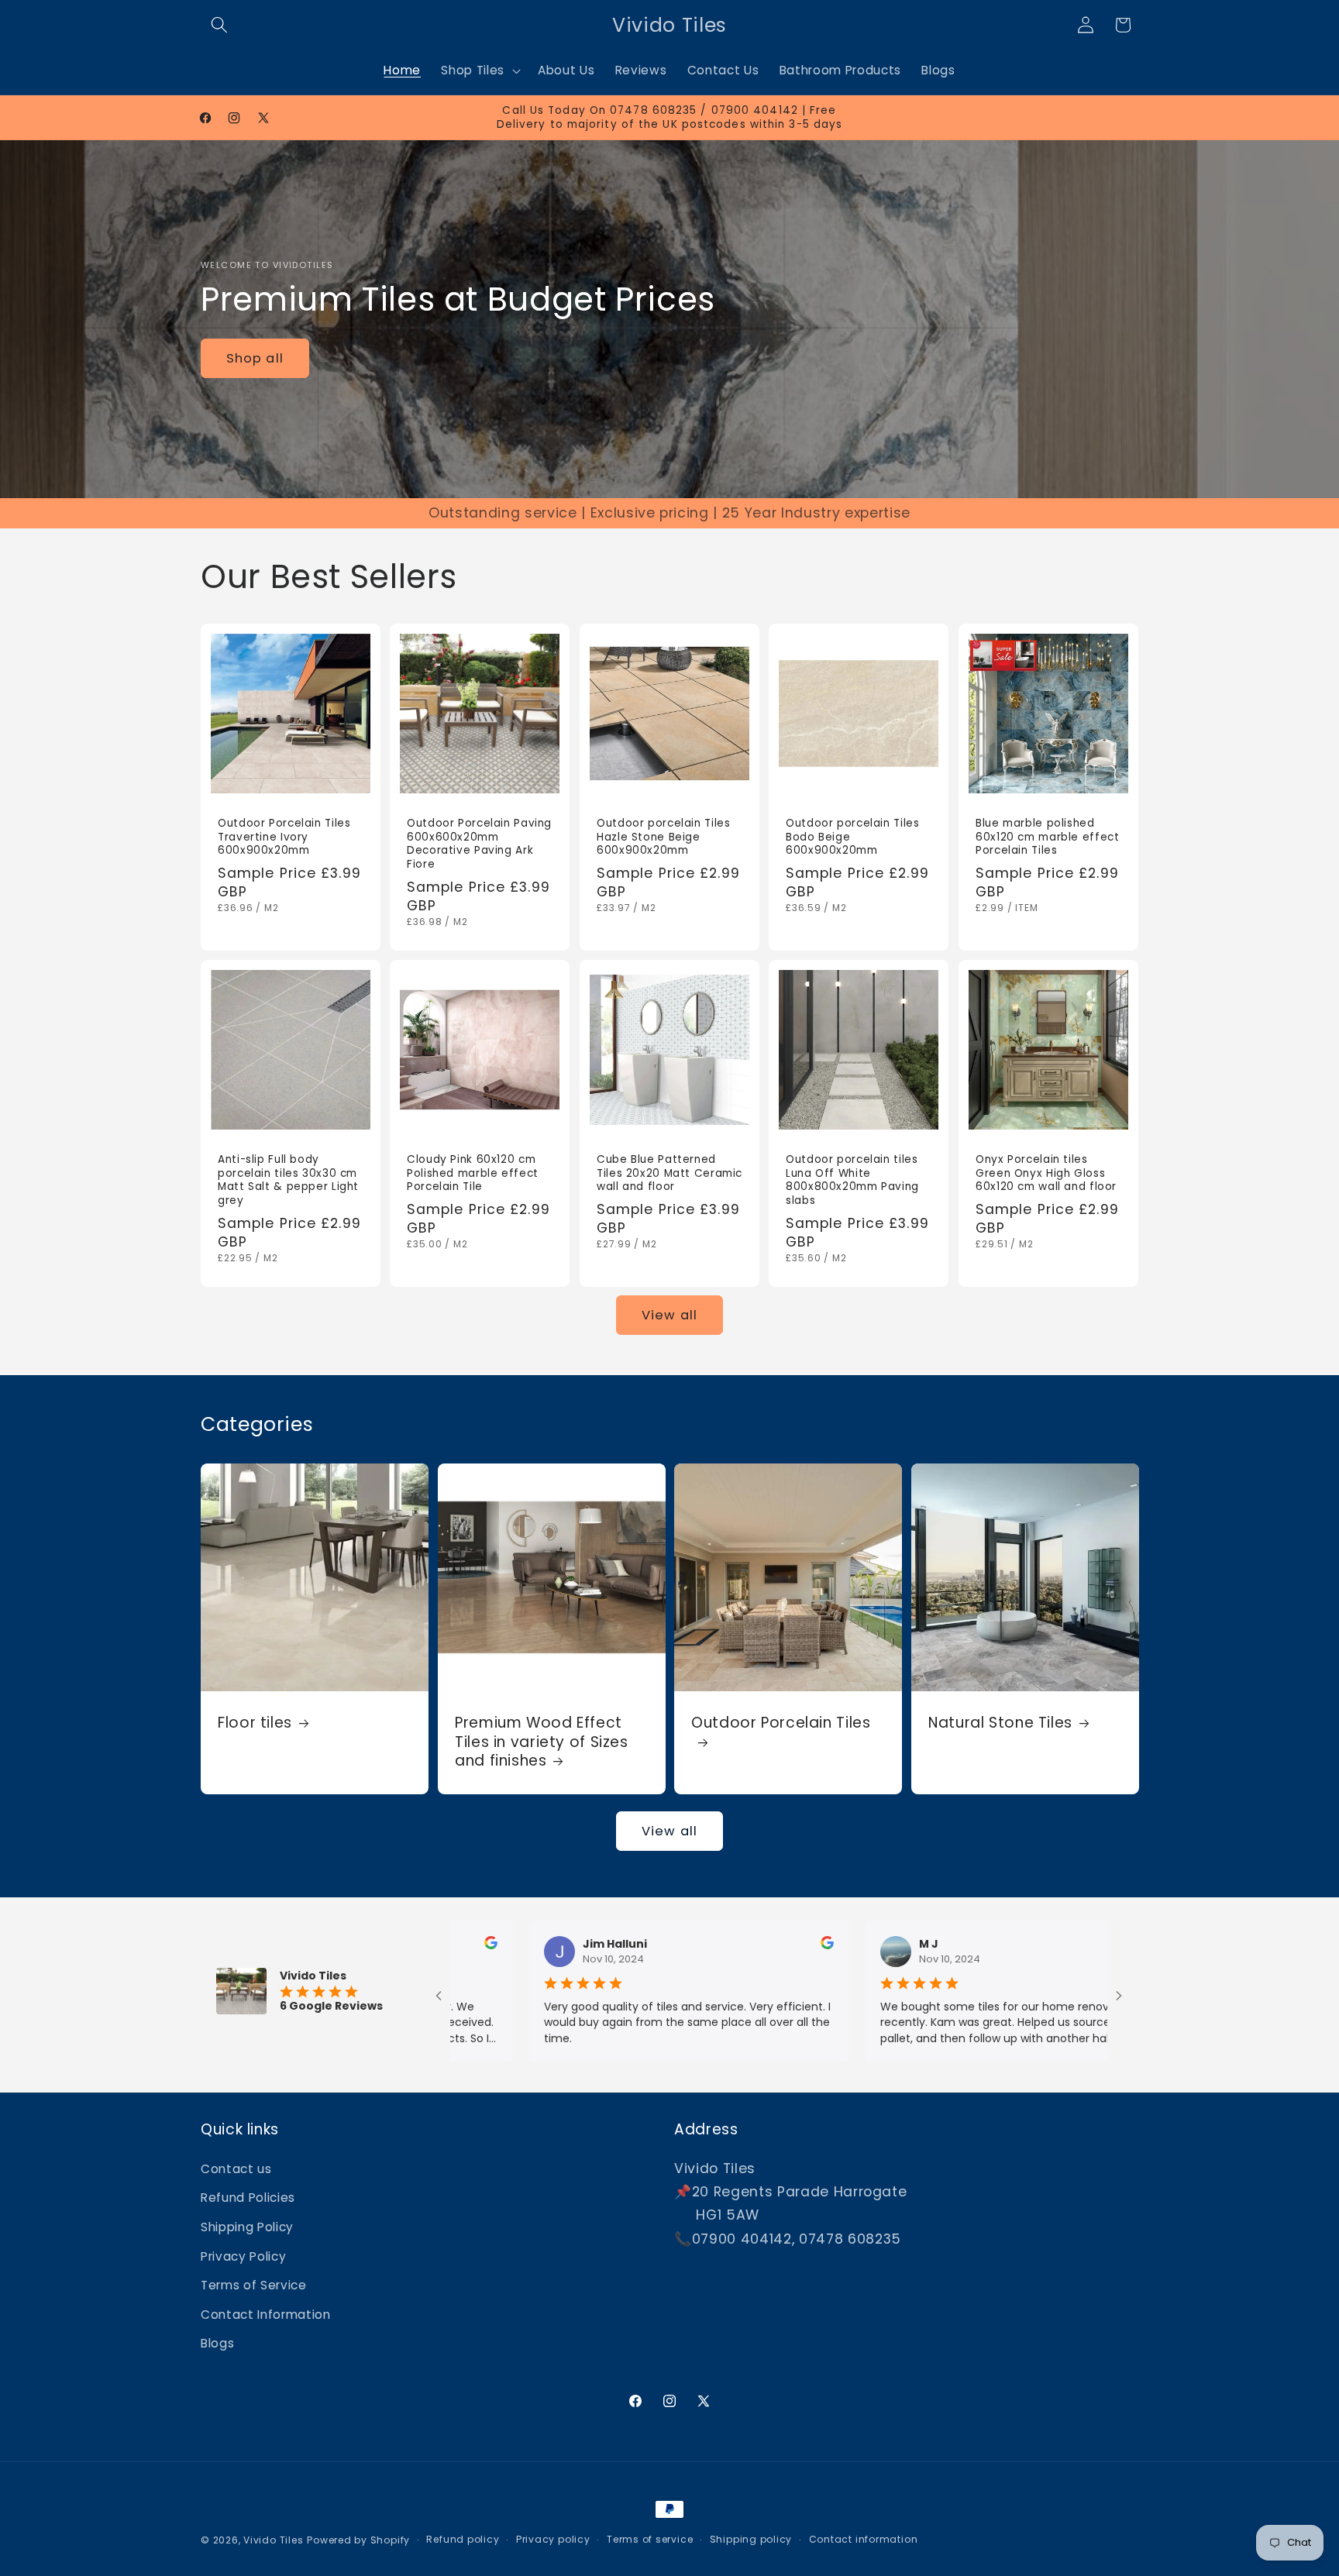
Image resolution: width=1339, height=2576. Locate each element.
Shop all (255, 358)
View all (669, 1315)
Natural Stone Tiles (1000, 1723)
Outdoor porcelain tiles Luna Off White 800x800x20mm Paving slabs (852, 1180)
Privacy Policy (243, 2256)
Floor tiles (255, 1723)
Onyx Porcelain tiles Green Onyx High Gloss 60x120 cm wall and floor (1046, 1173)
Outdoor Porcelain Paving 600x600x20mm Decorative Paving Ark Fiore (479, 844)
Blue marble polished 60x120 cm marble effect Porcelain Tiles (1048, 837)
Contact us (236, 2169)
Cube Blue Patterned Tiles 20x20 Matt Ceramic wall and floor (669, 1173)
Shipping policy (751, 2539)
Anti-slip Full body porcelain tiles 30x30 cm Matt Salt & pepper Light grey (288, 1180)
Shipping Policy (247, 2227)
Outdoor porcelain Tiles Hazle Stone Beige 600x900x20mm (664, 837)
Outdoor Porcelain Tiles (781, 1723)
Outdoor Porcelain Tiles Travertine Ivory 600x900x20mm (284, 837)
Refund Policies (248, 2198)
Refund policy (463, 2539)
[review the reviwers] (719, 1945)
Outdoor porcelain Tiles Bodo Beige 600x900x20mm (853, 837)
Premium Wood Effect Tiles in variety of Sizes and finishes (542, 1742)
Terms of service (650, 2539)
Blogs (217, 2343)
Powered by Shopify (358, 2540)
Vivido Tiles (273, 2540)
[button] (219, 25)
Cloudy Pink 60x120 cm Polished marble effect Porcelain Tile (473, 1173)
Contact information (864, 2539)
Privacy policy (553, 2539)
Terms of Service (254, 2285)
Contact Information (266, 2315)
